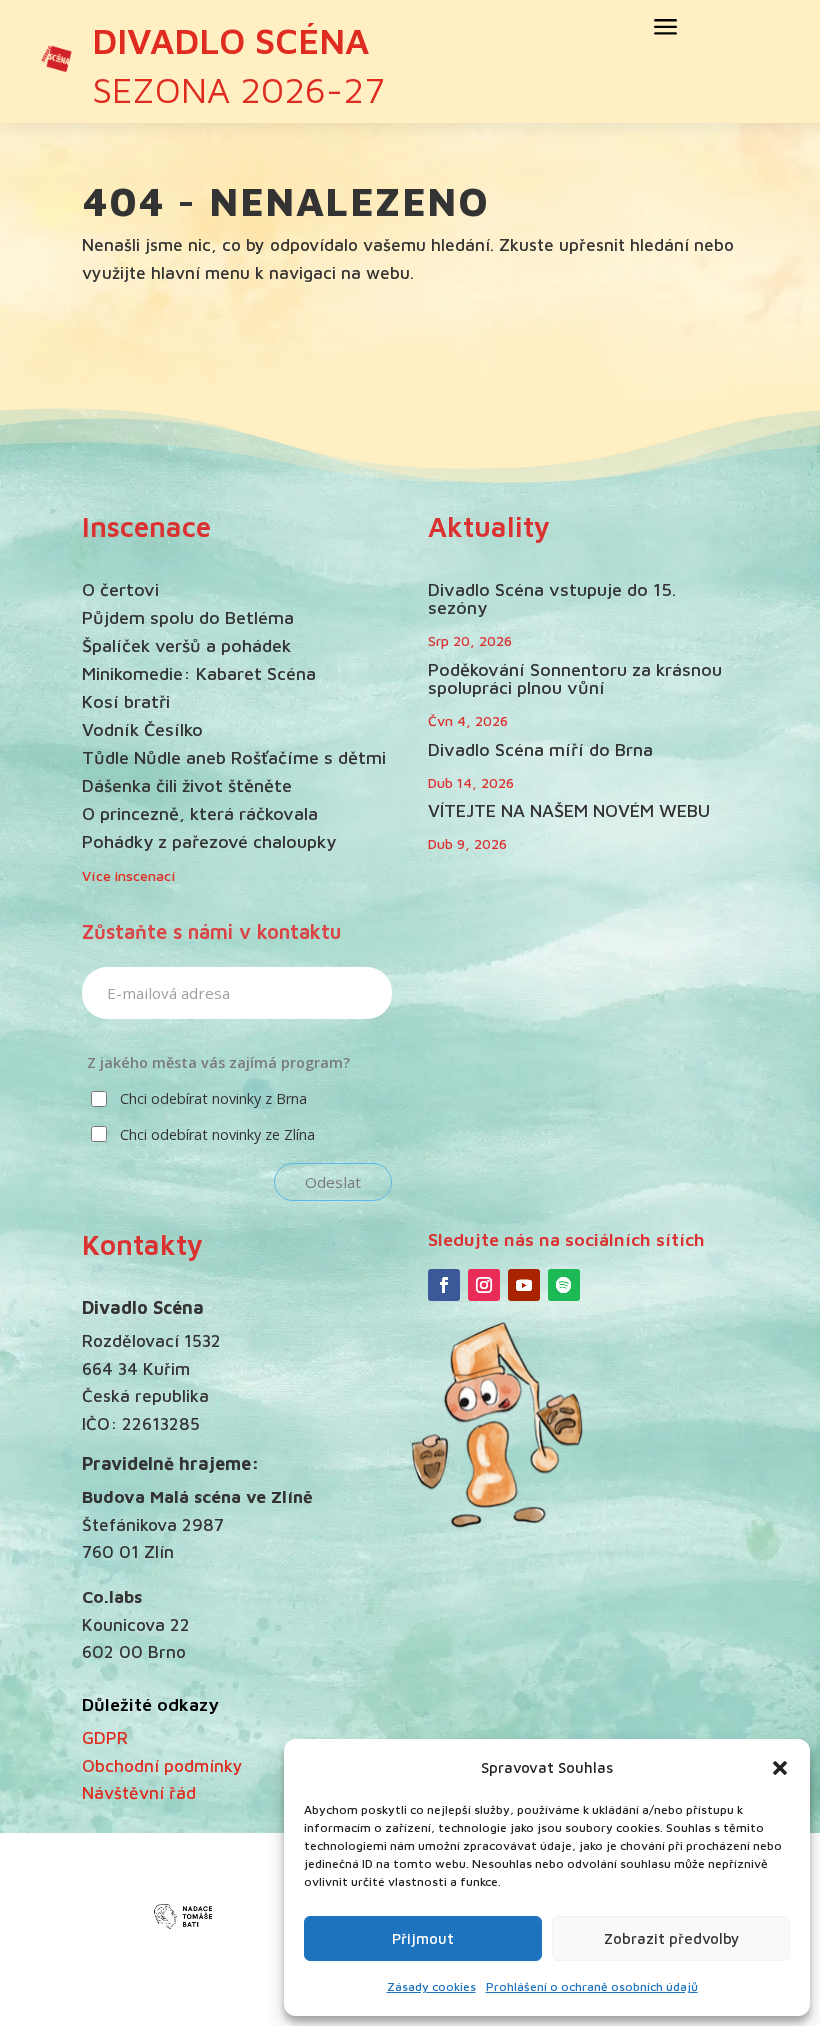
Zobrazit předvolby (671, 1938)
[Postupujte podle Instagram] (484, 1285)
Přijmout (423, 1938)
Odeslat (333, 1182)
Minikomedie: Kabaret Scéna (199, 673)
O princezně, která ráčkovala (200, 813)
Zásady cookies (431, 1986)
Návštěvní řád (139, 1792)
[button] (780, 1768)
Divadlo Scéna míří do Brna (540, 749)
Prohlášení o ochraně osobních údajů (592, 1986)
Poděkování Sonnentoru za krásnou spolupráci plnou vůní (575, 678)
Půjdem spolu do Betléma (188, 617)
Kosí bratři (126, 701)
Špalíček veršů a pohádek (186, 645)
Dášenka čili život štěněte (187, 785)
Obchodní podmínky (162, 1765)
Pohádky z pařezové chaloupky (209, 841)
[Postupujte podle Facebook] (444, 1285)
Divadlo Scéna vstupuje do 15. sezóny (552, 598)
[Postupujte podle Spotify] (564, 1285)
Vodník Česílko (142, 729)
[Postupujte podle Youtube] (524, 1285)
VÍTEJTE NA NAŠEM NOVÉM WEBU (569, 810)
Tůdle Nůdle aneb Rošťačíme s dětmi (234, 757)
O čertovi (120, 589)
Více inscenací (129, 875)
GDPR (105, 1737)
